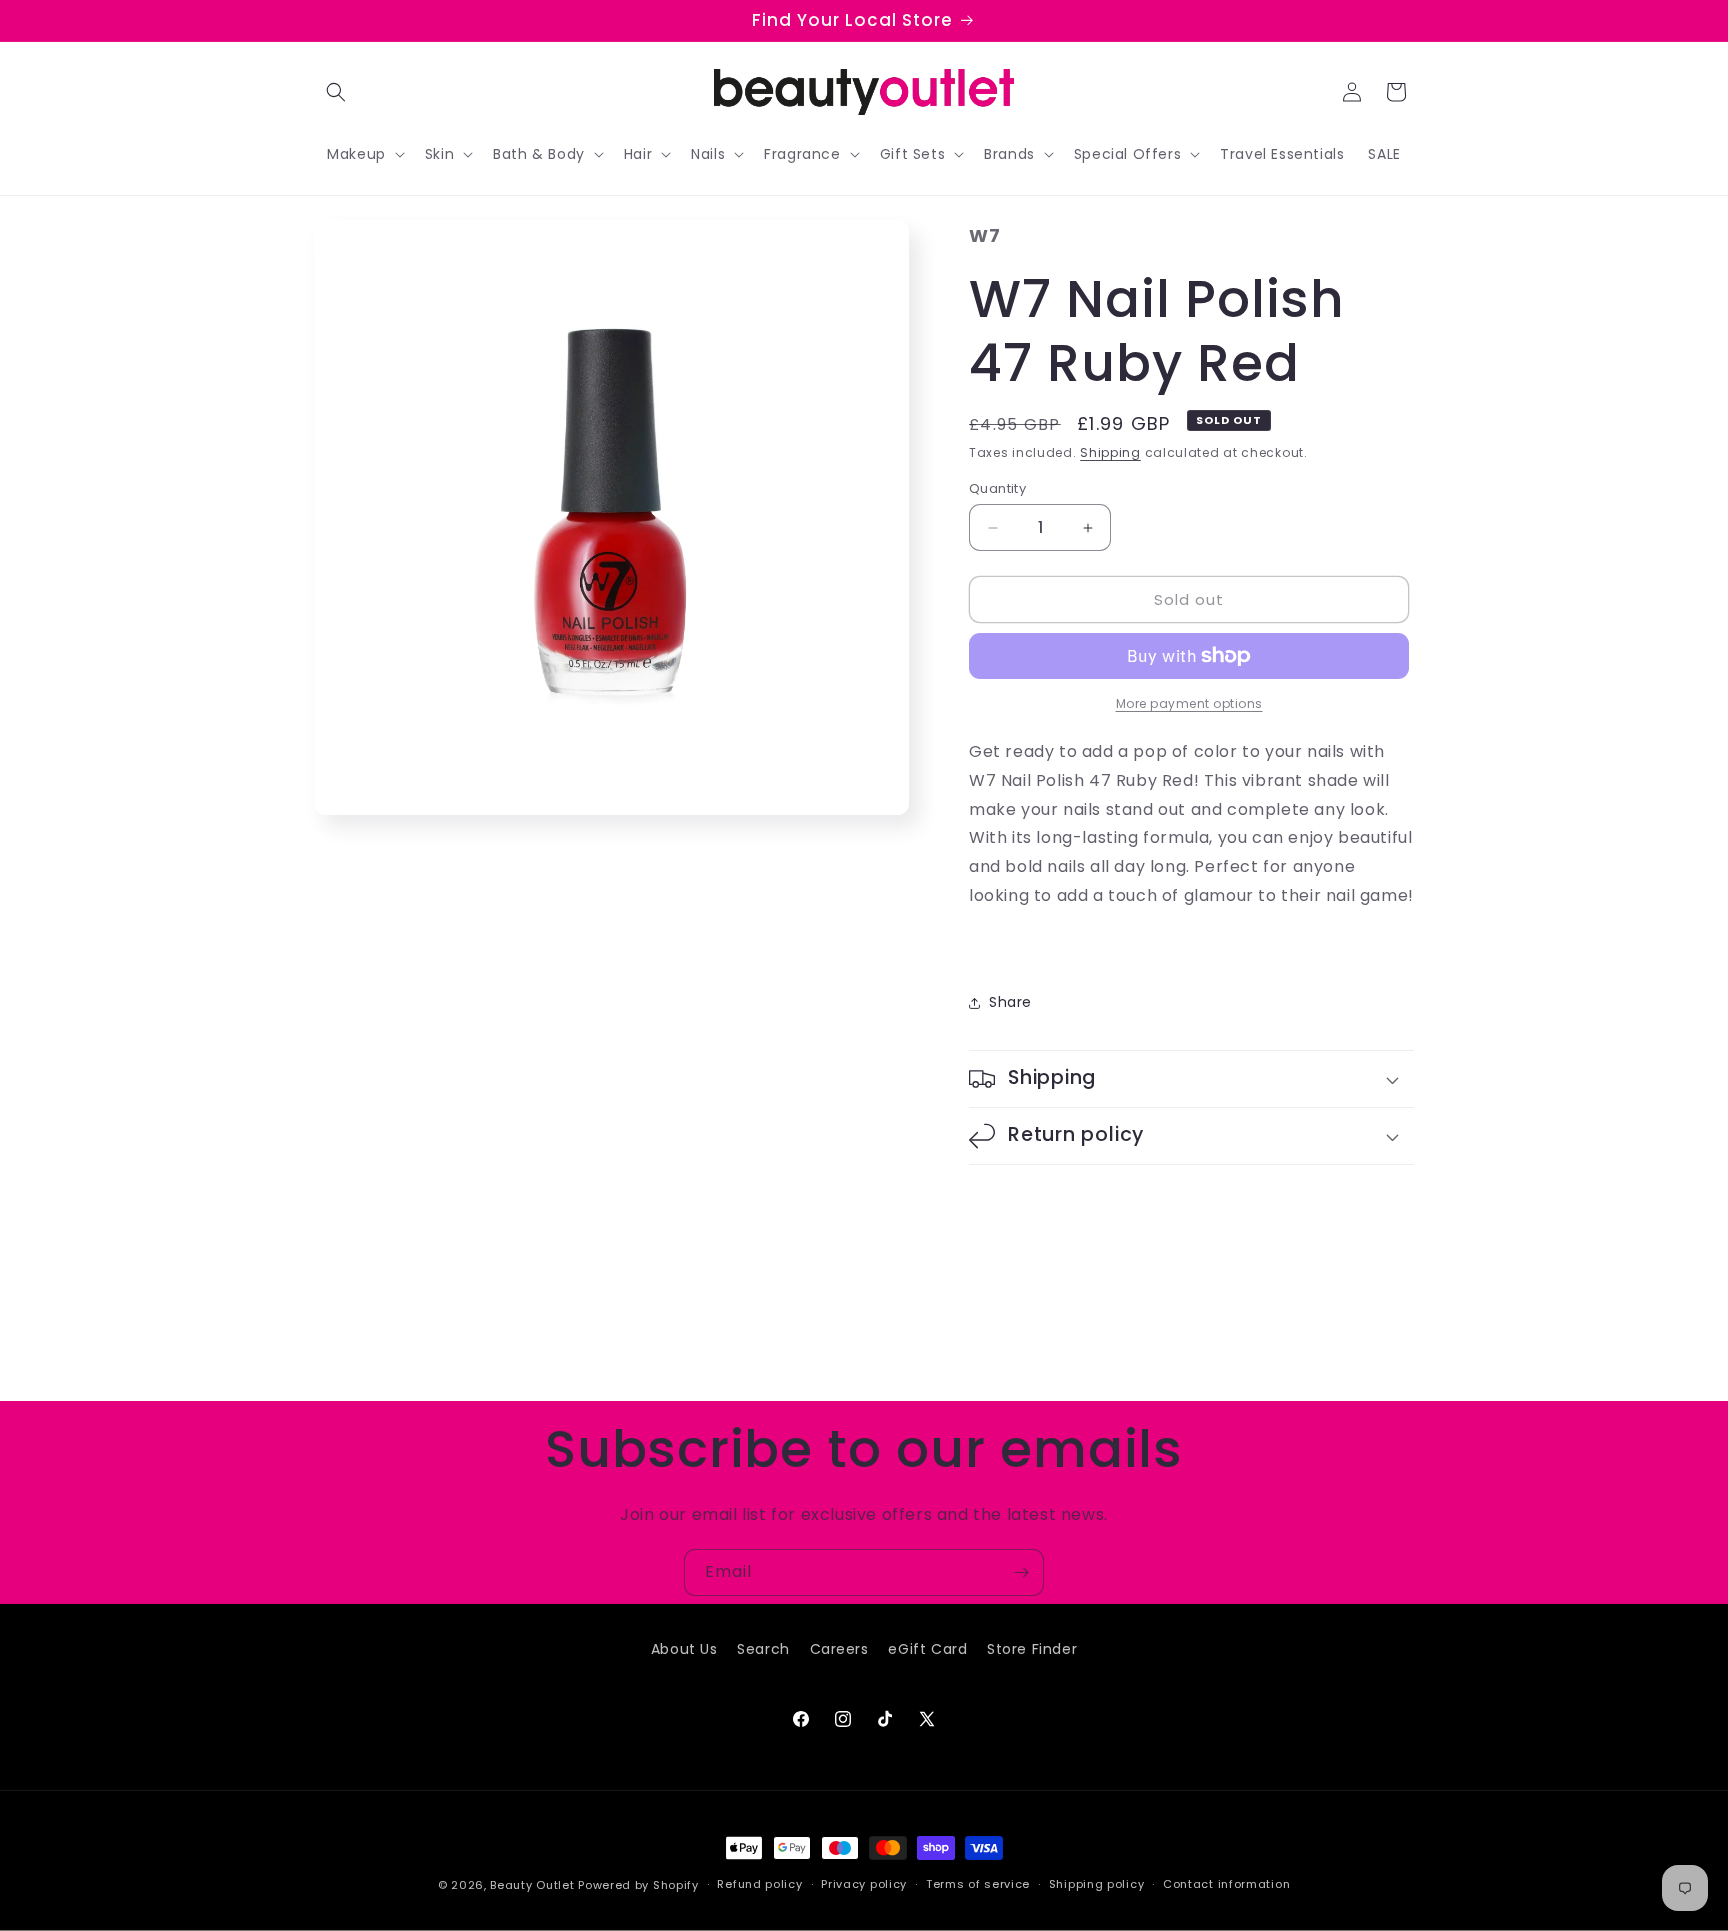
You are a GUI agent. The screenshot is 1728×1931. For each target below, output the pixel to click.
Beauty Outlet (532, 1885)
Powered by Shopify (638, 1885)
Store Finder (1032, 1649)
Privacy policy (864, 1884)
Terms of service (978, 1884)
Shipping (1110, 452)
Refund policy (759, 1884)
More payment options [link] (1189, 703)
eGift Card (927, 1649)
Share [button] (1010, 1002)
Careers (839, 1649)
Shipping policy (1097, 1884)
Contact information (1226, 1884)
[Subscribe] (1021, 1572)
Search (763, 1649)
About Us (684, 1649)
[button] (336, 92)
